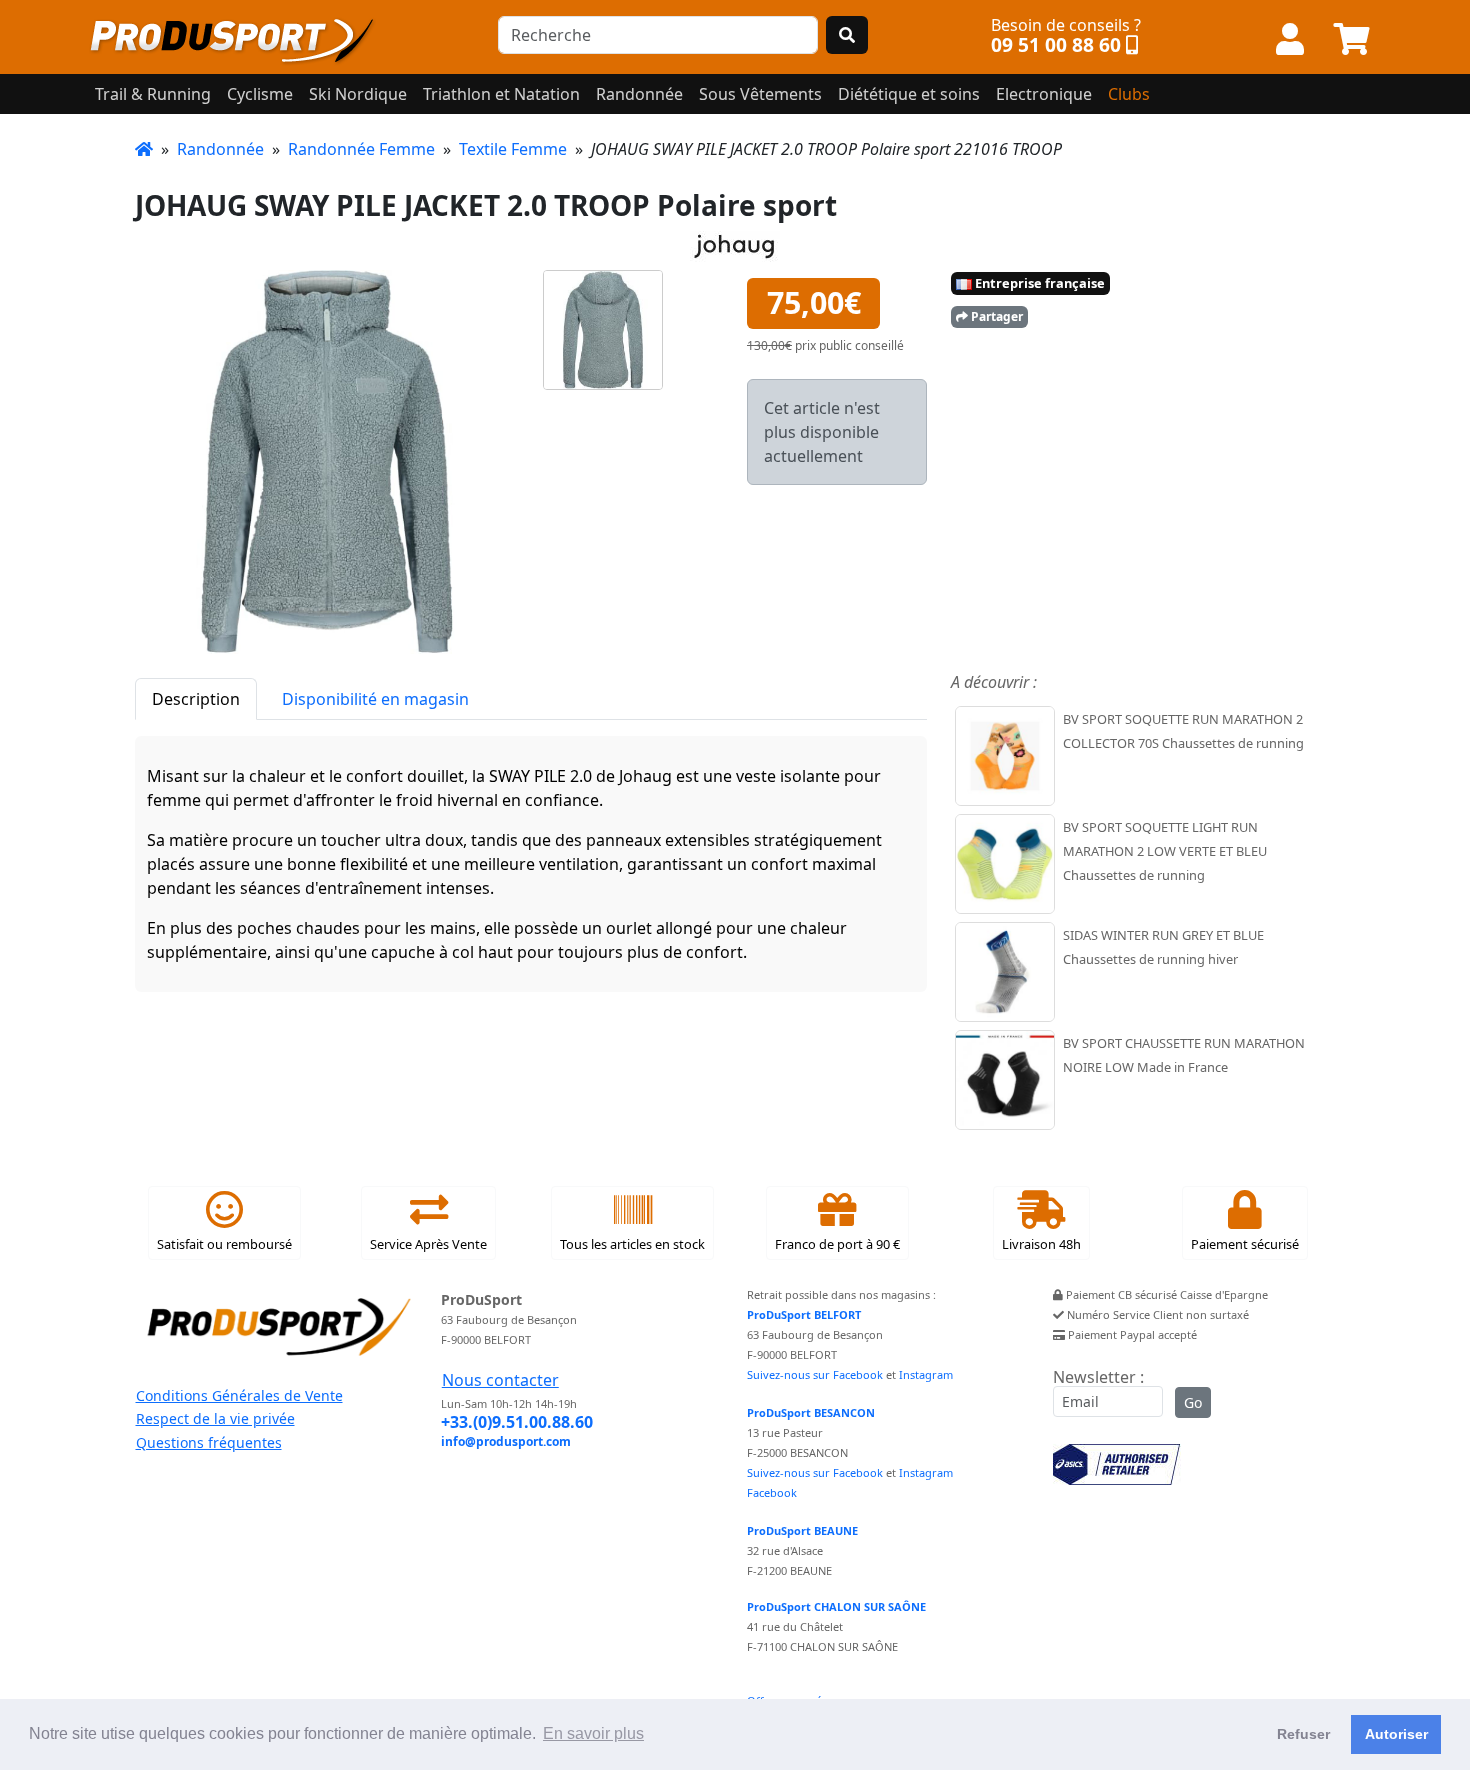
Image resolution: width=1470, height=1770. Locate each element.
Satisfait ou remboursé (224, 1244)
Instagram (926, 1374)
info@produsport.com (506, 1441)
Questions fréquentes (209, 1442)
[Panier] (1352, 40)
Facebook (772, 1492)
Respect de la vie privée (215, 1418)
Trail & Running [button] (153, 94)
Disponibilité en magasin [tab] (375, 699)
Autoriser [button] (1396, 1734)
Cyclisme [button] (260, 94)
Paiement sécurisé (1245, 1244)
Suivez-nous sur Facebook (815, 1374)
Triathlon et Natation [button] (501, 94)
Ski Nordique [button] (358, 94)
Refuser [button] (1303, 1734)
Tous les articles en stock (632, 1244)
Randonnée (220, 149)
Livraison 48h (1041, 1244)
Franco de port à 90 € (837, 1244)
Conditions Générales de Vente (239, 1395)
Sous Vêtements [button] (760, 94)
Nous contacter (500, 1380)
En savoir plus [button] (593, 1733)
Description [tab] (196, 699)
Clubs (1129, 94)
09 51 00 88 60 (1056, 44)
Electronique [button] (1044, 94)
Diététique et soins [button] (909, 94)
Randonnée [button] (639, 94)
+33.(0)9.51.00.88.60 (517, 1422)
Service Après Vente (428, 1244)
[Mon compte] (1290, 40)
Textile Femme (513, 149)
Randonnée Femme (361, 149)
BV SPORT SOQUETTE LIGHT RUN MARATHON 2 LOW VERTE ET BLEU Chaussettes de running (1165, 851)
